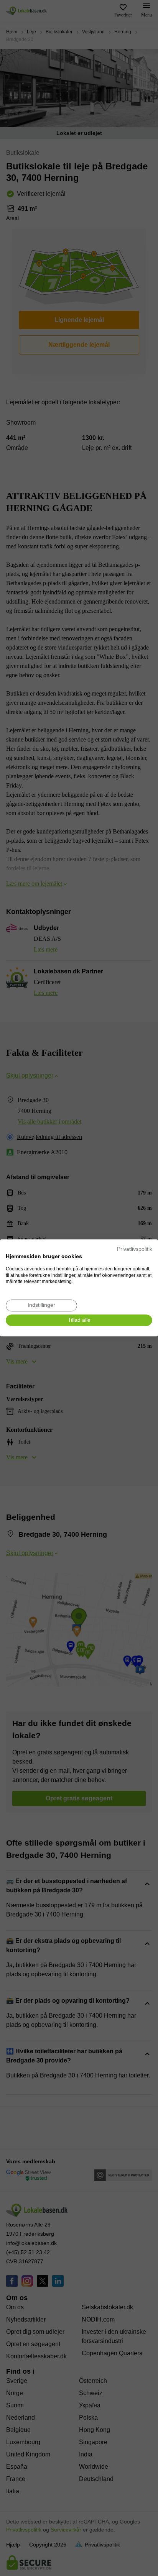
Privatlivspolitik (135, 1249)
